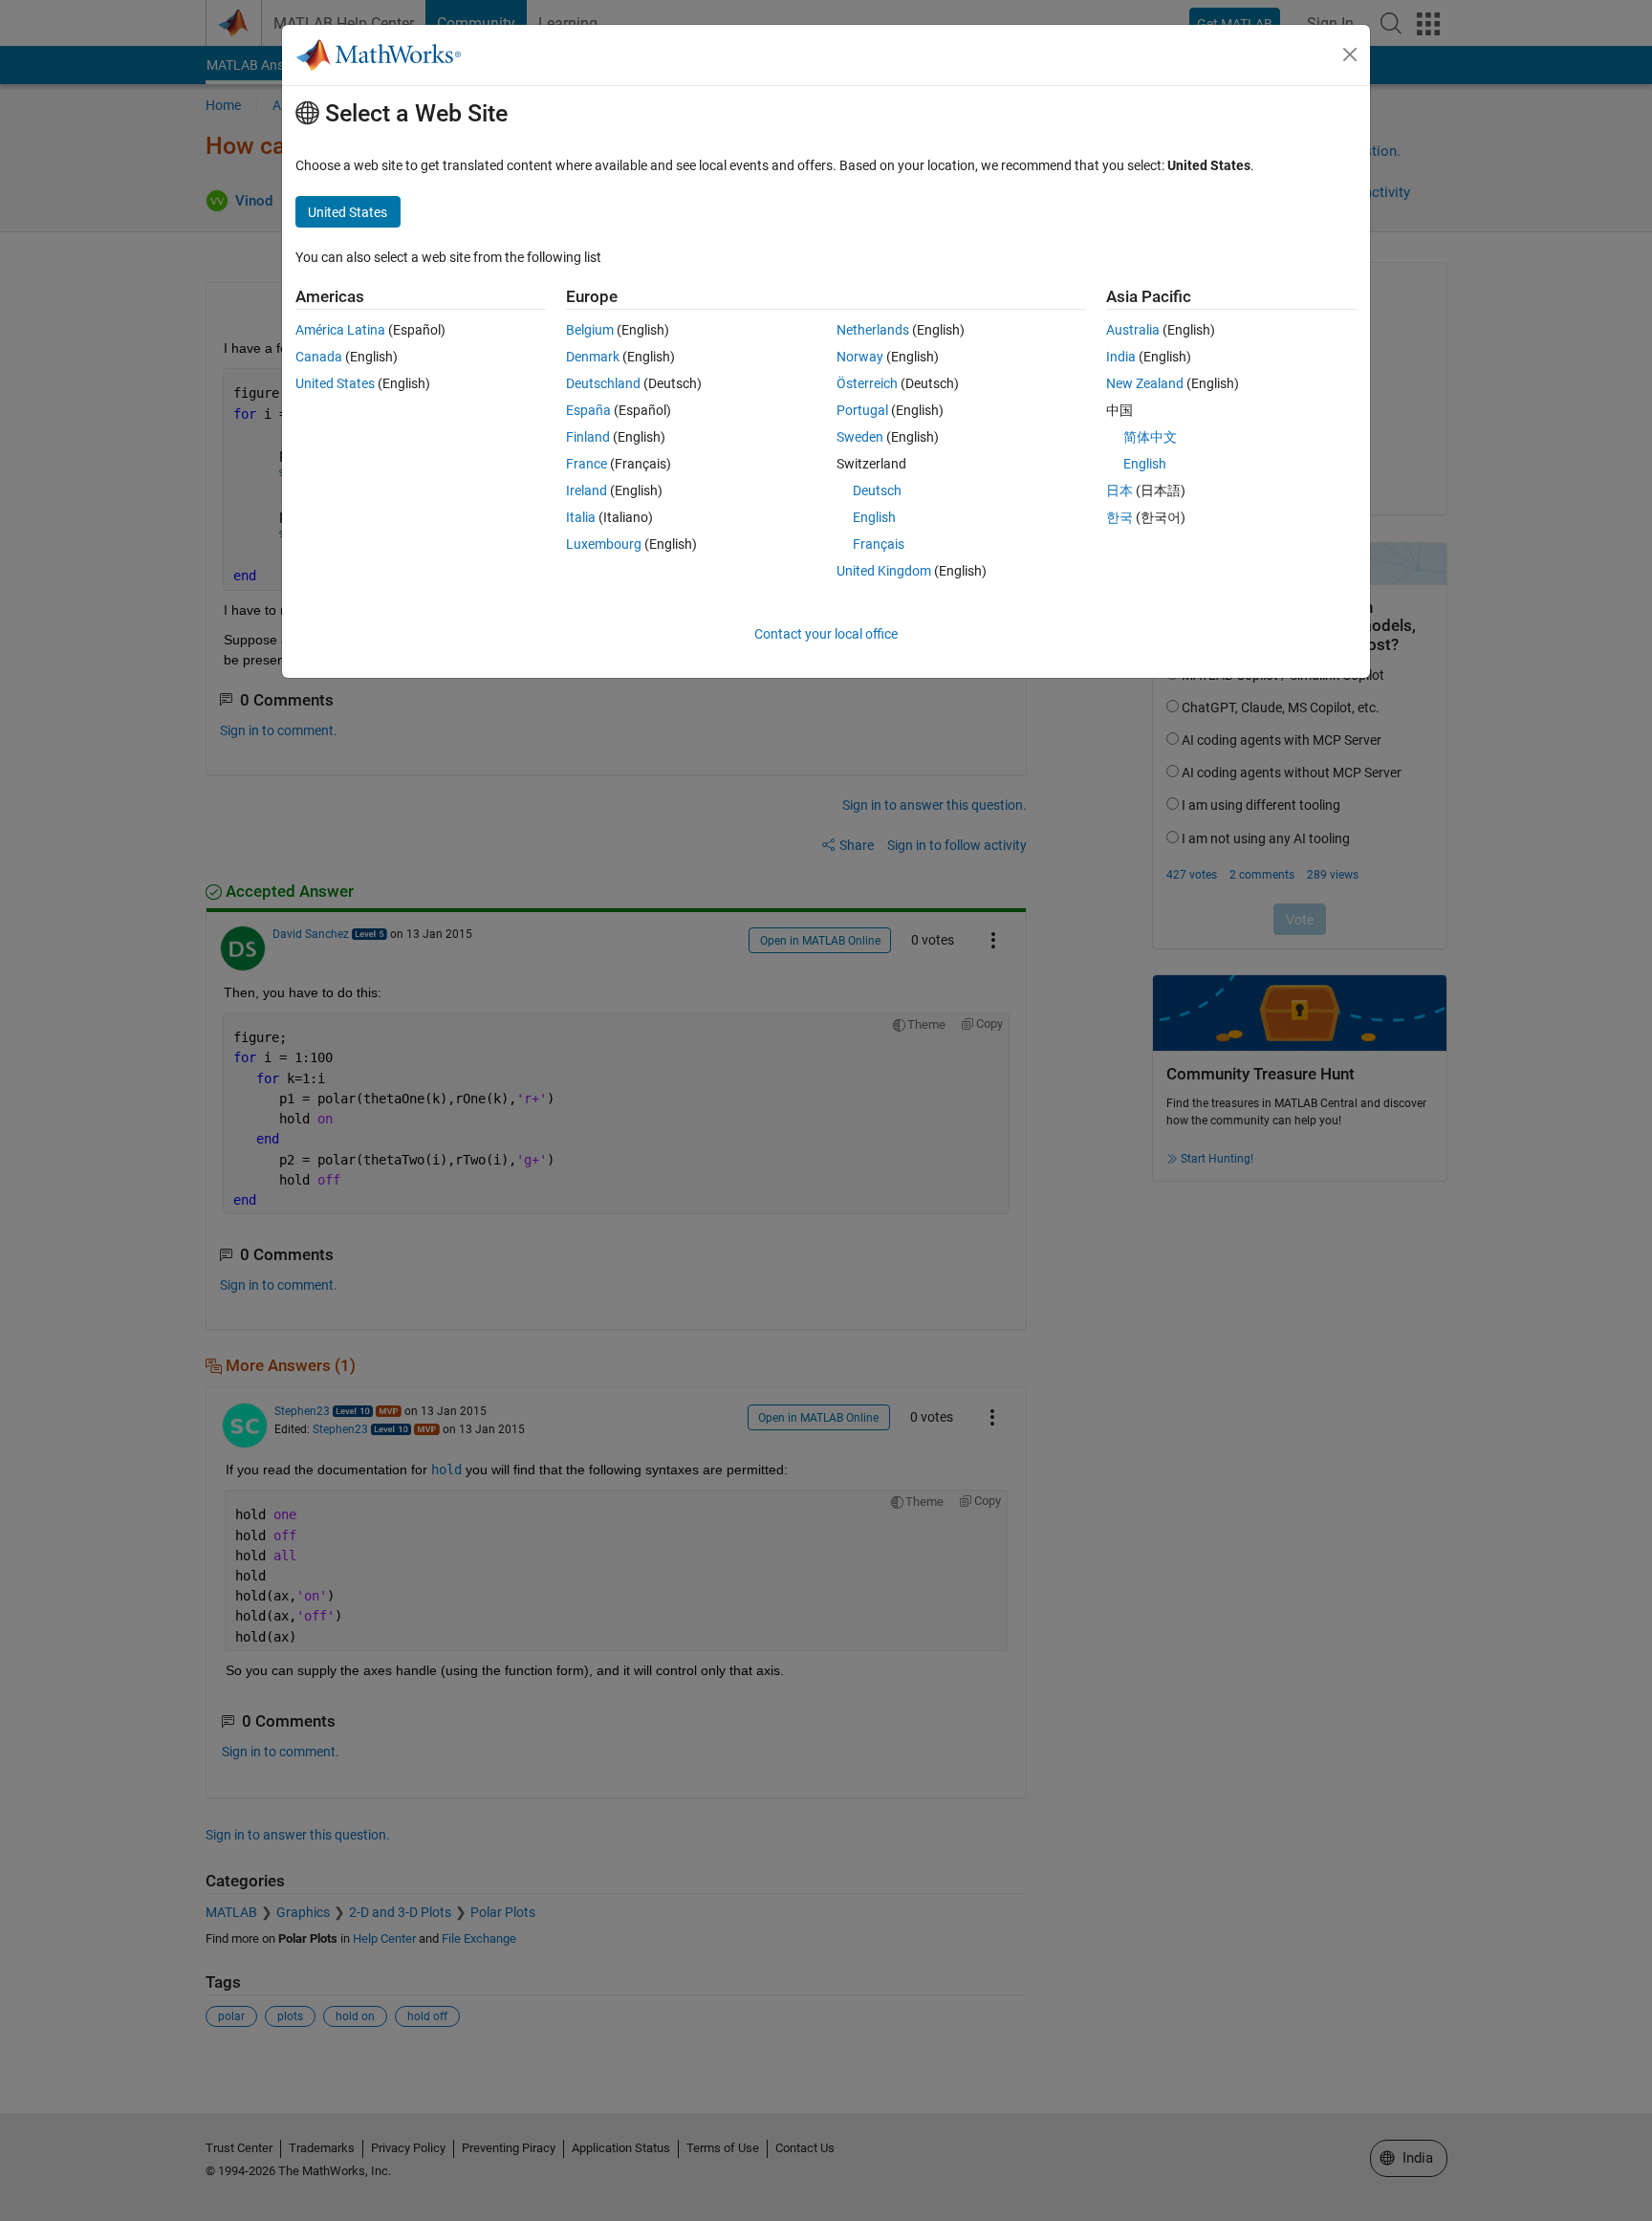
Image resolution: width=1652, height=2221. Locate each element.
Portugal (862, 410)
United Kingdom (884, 571)
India (1121, 357)
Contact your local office (826, 634)
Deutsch (877, 490)
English (874, 517)
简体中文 (1150, 437)
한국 (1119, 517)
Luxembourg (604, 544)
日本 (1119, 490)
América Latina (340, 330)
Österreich (867, 383)
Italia (581, 517)
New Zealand (1145, 383)
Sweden (860, 437)
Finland (588, 437)
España (588, 410)
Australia (1133, 330)
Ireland (587, 490)
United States (335, 383)
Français (879, 544)
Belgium (590, 330)
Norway (860, 357)
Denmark (593, 357)
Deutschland (603, 383)
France (587, 464)
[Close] (1350, 54)
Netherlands (873, 330)
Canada (319, 357)
